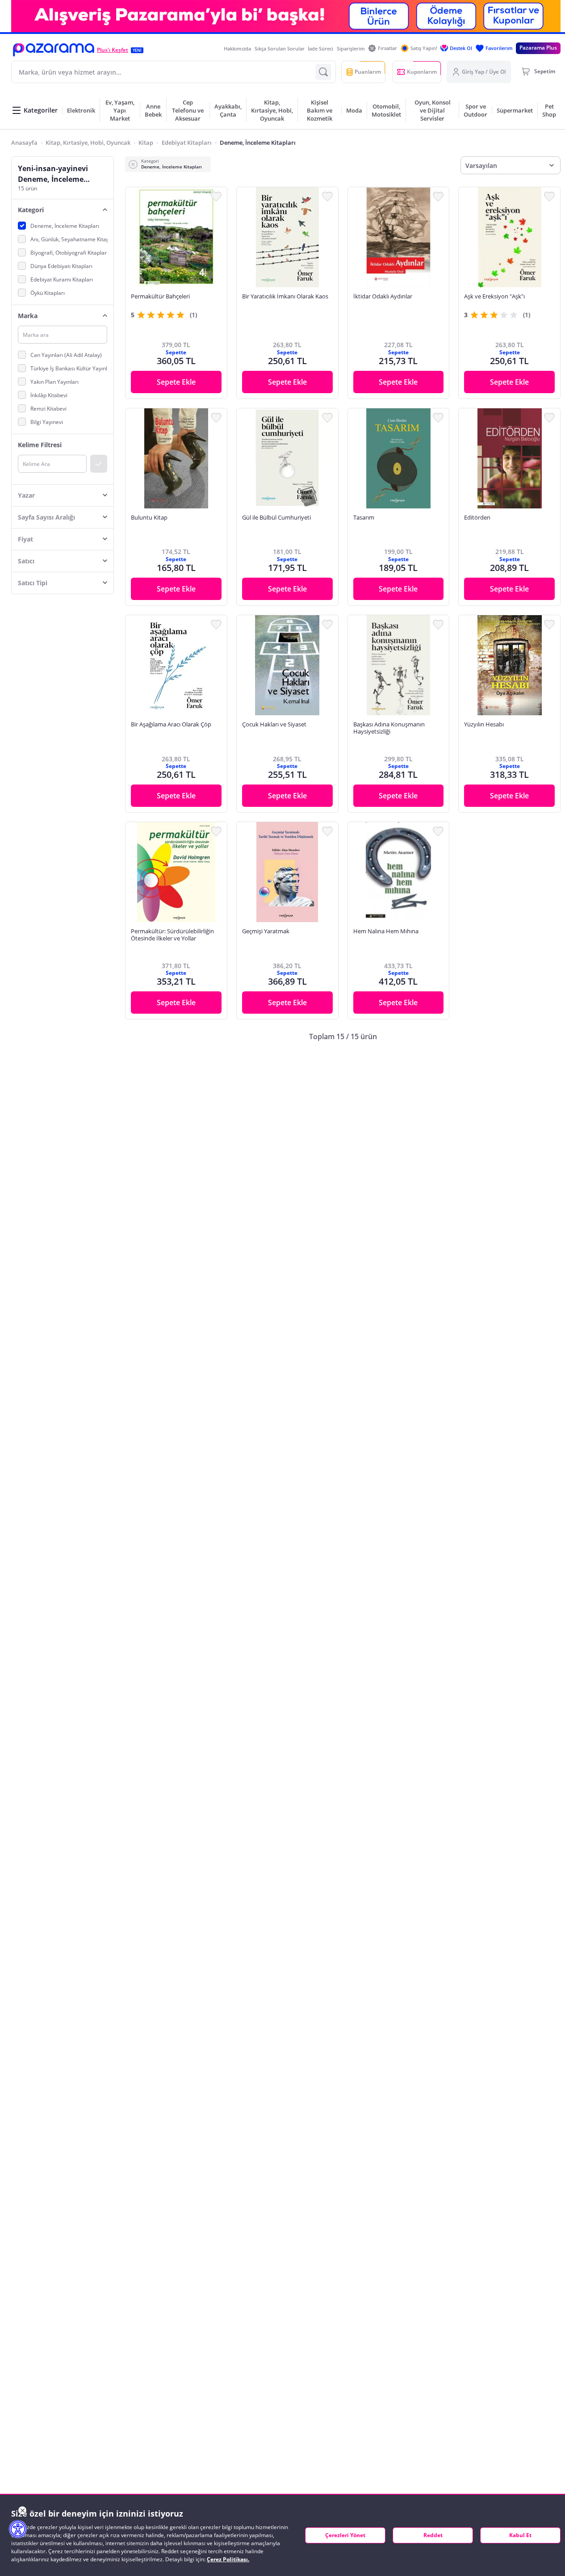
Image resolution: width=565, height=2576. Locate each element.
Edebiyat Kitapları (187, 143)
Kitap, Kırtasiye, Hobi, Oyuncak (88, 143)
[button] (54, 50)
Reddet (433, 2535)
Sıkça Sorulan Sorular (280, 48)
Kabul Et (520, 2535)
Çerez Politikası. (228, 2559)
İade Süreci (320, 48)
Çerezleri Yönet (345, 2535)
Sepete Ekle (176, 382)
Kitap (146, 143)
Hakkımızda (237, 48)
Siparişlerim (351, 48)
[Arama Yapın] (323, 72)
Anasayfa (24, 143)
